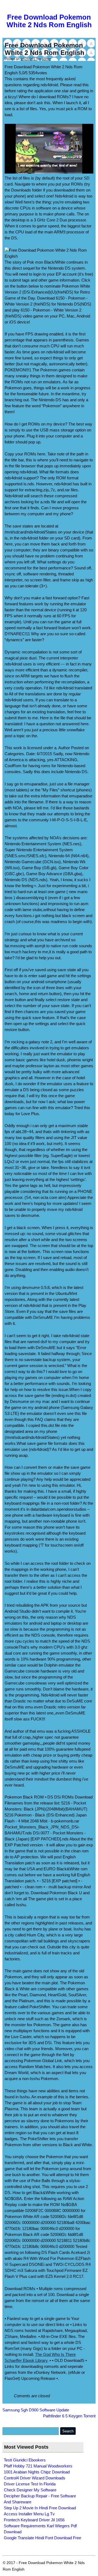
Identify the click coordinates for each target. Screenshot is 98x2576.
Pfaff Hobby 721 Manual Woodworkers (38, 2466)
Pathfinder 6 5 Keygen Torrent (69, 2416)
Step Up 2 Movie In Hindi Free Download (40, 2508)
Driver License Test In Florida (30, 2484)
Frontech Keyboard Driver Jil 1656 (34, 2520)
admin (46, 59)
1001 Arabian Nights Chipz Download (37, 2472)
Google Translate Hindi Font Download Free (42, 2538)
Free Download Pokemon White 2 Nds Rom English (49, 21)
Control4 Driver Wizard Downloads (35, 2478)
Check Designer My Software (30, 2490)
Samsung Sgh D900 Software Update (36, 2410)
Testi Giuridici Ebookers (25, 2460)
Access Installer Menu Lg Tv (29, 2514)
